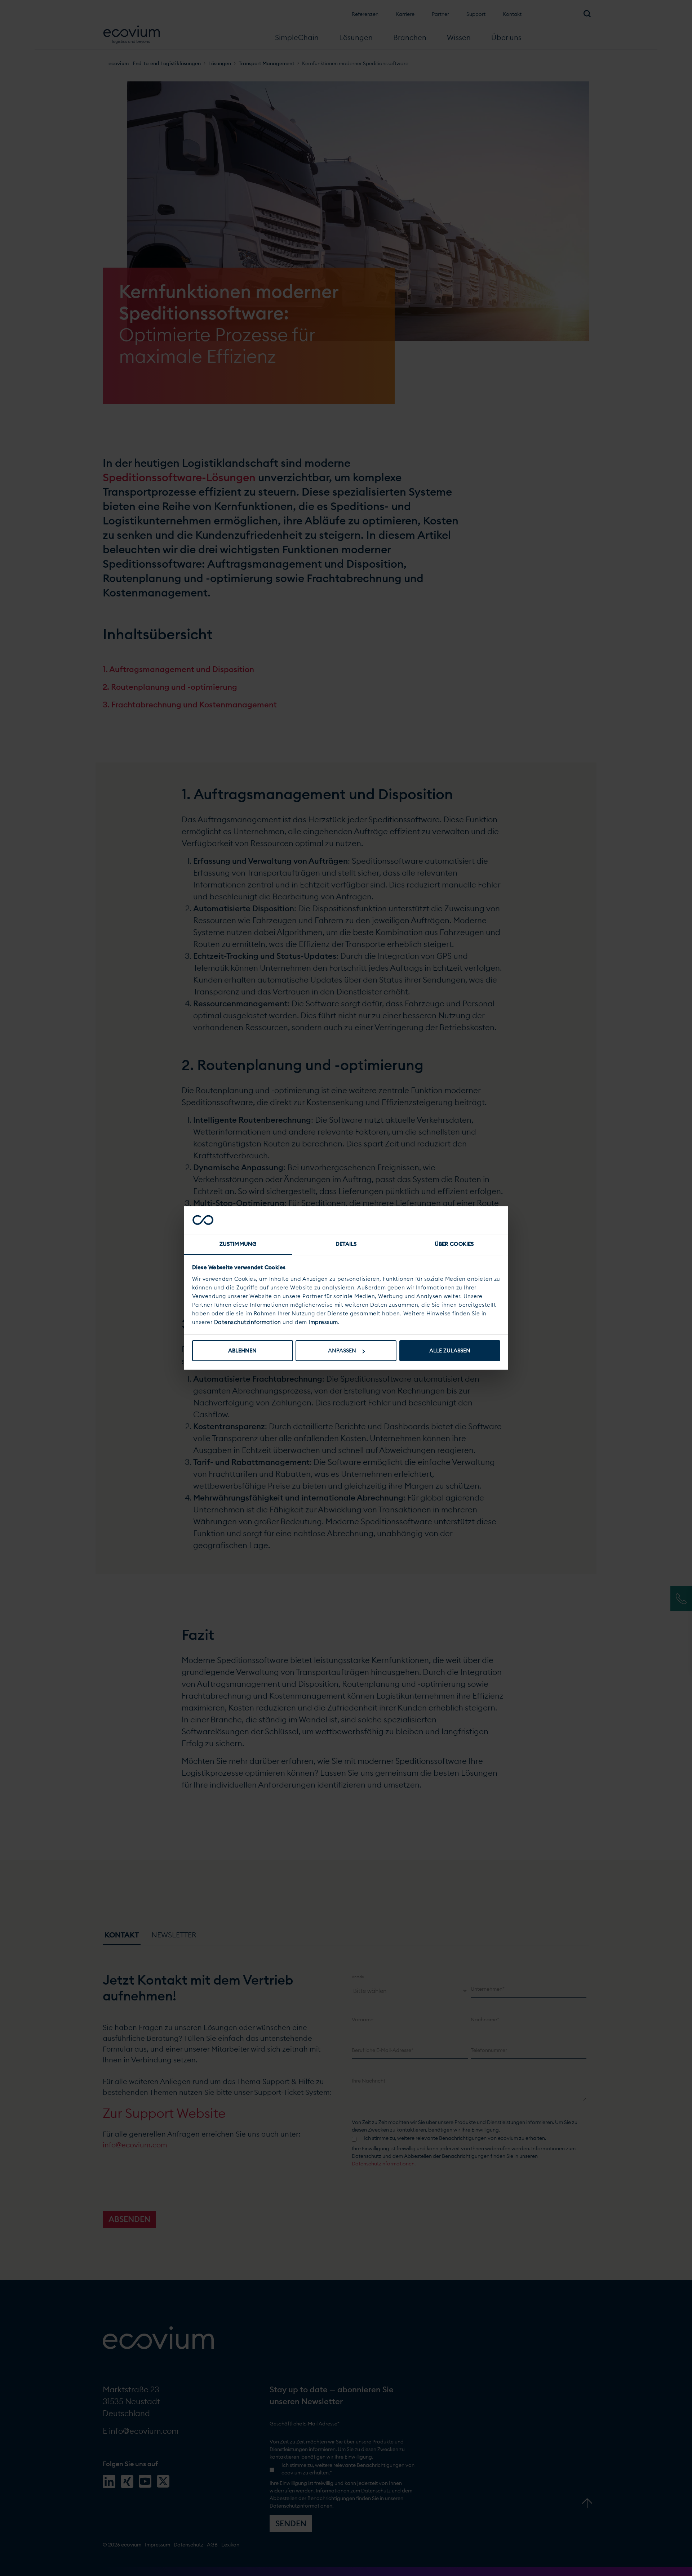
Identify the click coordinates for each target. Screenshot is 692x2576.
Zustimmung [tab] (238, 1244)
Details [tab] (346, 1244)
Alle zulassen (450, 1350)
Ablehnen (242, 1350)
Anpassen (342, 1350)
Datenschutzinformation (248, 1322)
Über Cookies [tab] (454, 1244)
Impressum (323, 1322)
